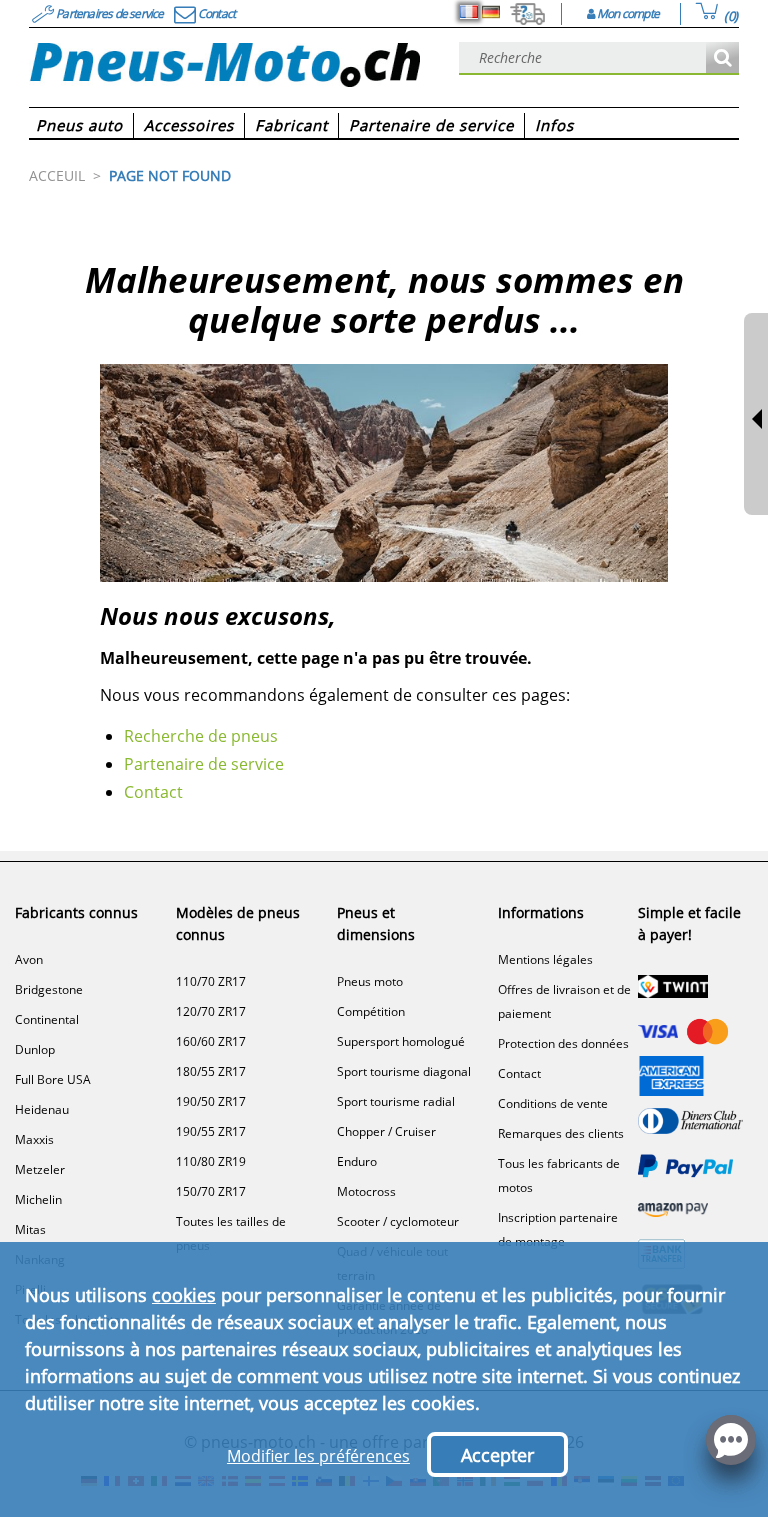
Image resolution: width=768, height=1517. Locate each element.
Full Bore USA (53, 1079)
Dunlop (35, 1049)
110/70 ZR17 (211, 981)
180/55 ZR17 (211, 1071)
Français (469, 12)
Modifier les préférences (318, 1456)
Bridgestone (49, 989)
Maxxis (34, 1139)
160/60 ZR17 (211, 1041)
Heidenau (42, 1109)
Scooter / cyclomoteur (398, 1221)
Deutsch (491, 12)
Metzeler (40, 1169)
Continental (47, 1019)
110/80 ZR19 (211, 1161)
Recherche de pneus (201, 736)
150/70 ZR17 (211, 1191)
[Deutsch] (491, 12)
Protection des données (563, 1043)
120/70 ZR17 (211, 1011)
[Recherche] (722, 58)
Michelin (38, 1199)
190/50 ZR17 (211, 1101)
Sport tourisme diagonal (404, 1071)
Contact (153, 792)
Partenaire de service (204, 764)
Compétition (371, 1011)
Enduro (357, 1161)
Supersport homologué (401, 1041)
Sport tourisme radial (396, 1101)
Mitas (30, 1229)
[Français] (469, 12)
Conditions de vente (553, 1103)
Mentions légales (545, 959)
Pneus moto (370, 981)
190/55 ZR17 (211, 1131)
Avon (29, 959)
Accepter (497, 1455)
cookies (184, 1295)
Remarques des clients (561, 1133)
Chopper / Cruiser (386, 1131)
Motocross (366, 1191)
